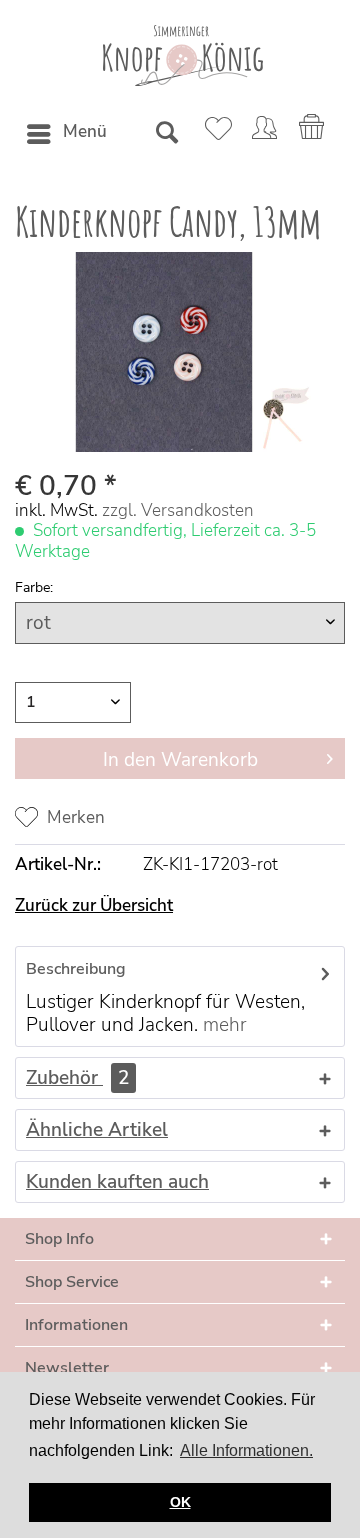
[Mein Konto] (264, 134)
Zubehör (77, 1078)
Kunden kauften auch (117, 1182)
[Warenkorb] (313, 134)
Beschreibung (76, 969)
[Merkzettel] (215, 134)
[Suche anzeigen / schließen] (166, 134)
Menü (85, 131)
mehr (225, 1025)
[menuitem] (66, 134)
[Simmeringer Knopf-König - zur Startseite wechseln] (180, 55)
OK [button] (180, 1502)
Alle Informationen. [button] (246, 1450)
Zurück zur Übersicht (94, 905)
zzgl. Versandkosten (178, 510)
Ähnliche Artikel (97, 1130)
